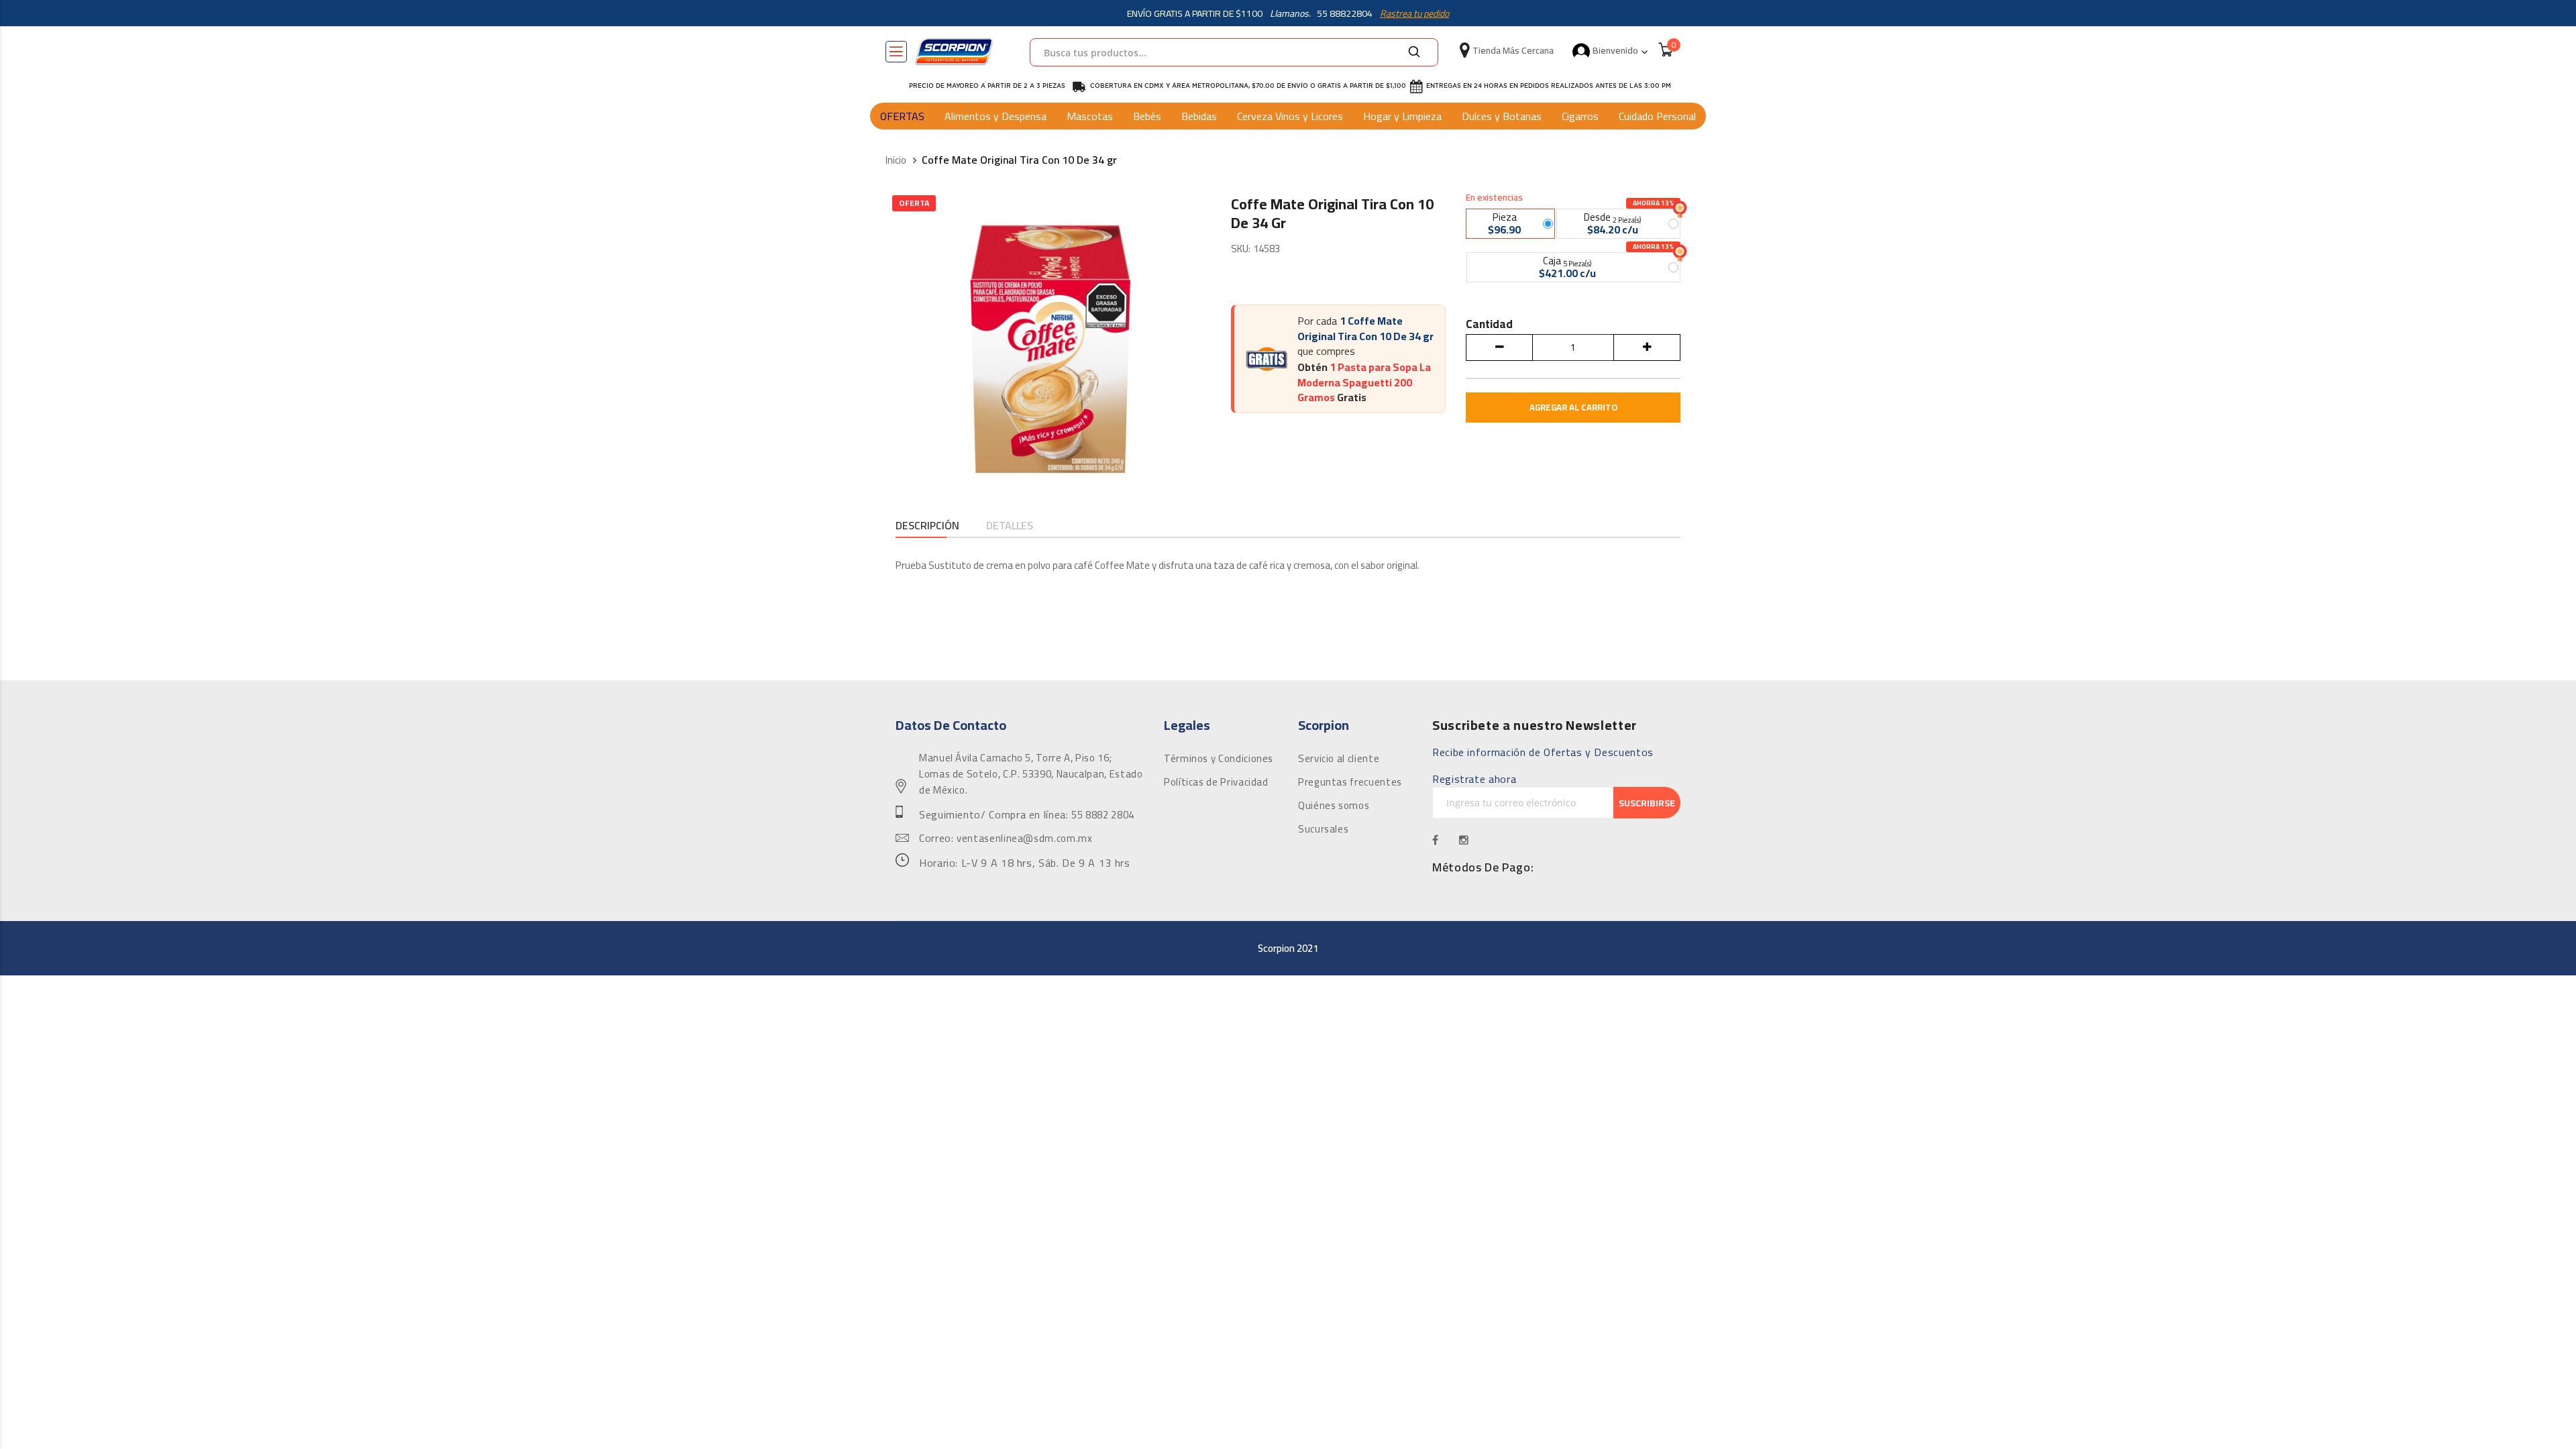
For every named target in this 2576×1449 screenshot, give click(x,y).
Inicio (896, 161)
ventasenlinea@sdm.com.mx (1024, 839)
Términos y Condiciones (1219, 759)
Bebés (1147, 116)
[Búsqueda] (1414, 52)
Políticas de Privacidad (1216, 782)
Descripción (927, 526)
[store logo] (954, 52)
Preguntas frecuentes (1350, 782)
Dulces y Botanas (1502, 116)
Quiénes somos (1334, 806)
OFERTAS (902, 116)
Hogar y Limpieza (1402, 116)
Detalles (1010, 526)
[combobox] (1234, 52)
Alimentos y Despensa (996, 116)
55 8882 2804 (1103, 815)
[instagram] (1464, 840)
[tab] (927, 527)
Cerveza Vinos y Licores (1290, 116)
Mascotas (1090, 116)
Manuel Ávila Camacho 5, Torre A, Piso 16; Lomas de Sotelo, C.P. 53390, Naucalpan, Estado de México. (1031, 774)
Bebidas (1199, 116)
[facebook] (1436, 840)
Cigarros (1580, 116)
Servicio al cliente (1339, 759)
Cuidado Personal (1657, 116)
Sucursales (1323, 829)
